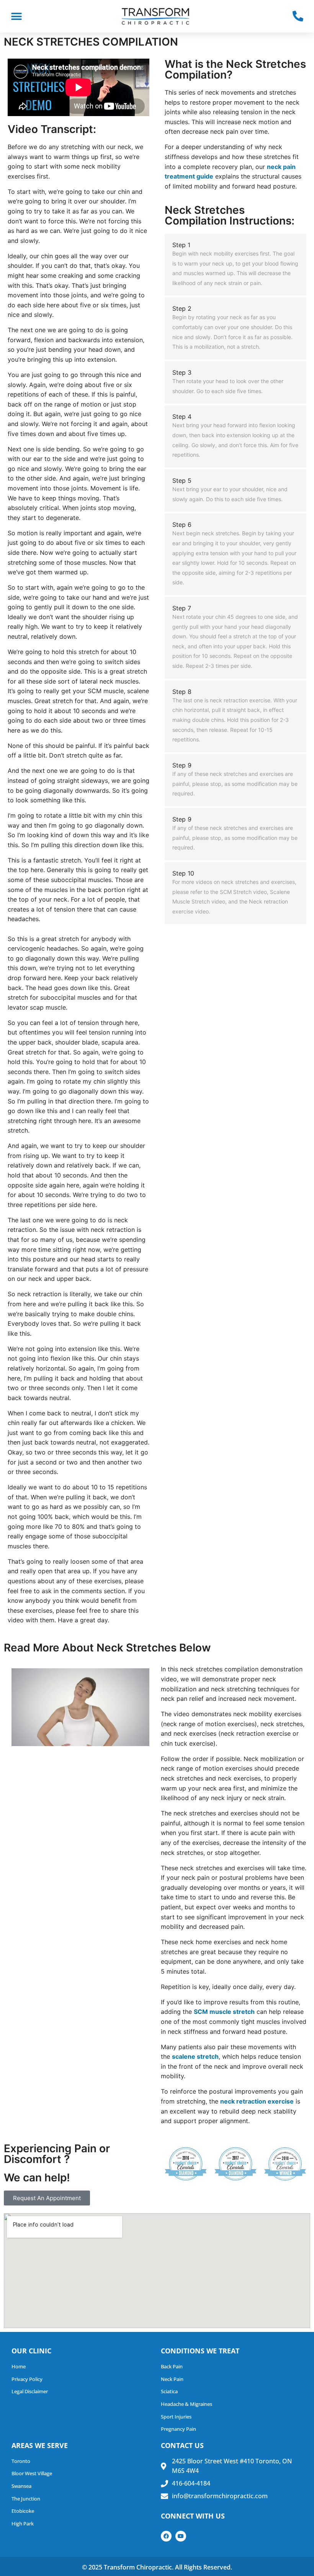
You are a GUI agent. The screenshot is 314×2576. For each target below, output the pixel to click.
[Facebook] (166, 2536)
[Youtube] (181, 2536)
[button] (16, 16)
